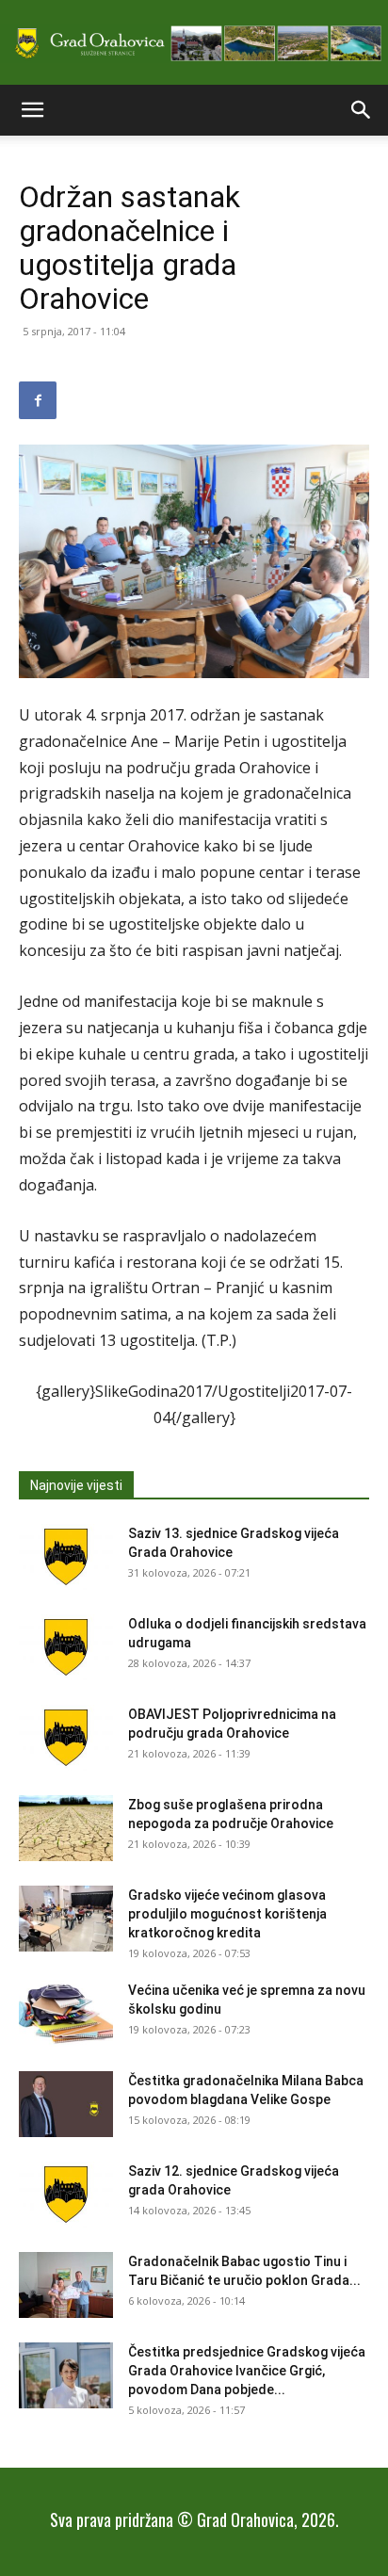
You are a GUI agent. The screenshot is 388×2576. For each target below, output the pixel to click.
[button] (32, 110)
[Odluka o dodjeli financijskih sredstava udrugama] (66, 1647)
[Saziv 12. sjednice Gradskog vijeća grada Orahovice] (66, 2195)
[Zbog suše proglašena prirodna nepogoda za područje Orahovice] (66, 1828)
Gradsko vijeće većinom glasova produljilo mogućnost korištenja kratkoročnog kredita (227, 1914)
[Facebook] (38, 400)
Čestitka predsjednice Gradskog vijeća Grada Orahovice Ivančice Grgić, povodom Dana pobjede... (247, 2371)
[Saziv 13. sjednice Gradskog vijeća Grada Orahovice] (66, 1557)
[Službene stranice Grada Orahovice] (194, 44)
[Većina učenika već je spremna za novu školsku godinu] (66, 2014)
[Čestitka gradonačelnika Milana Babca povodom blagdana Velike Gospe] (66, 2104)
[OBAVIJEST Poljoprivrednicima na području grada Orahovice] (66, 1738)
